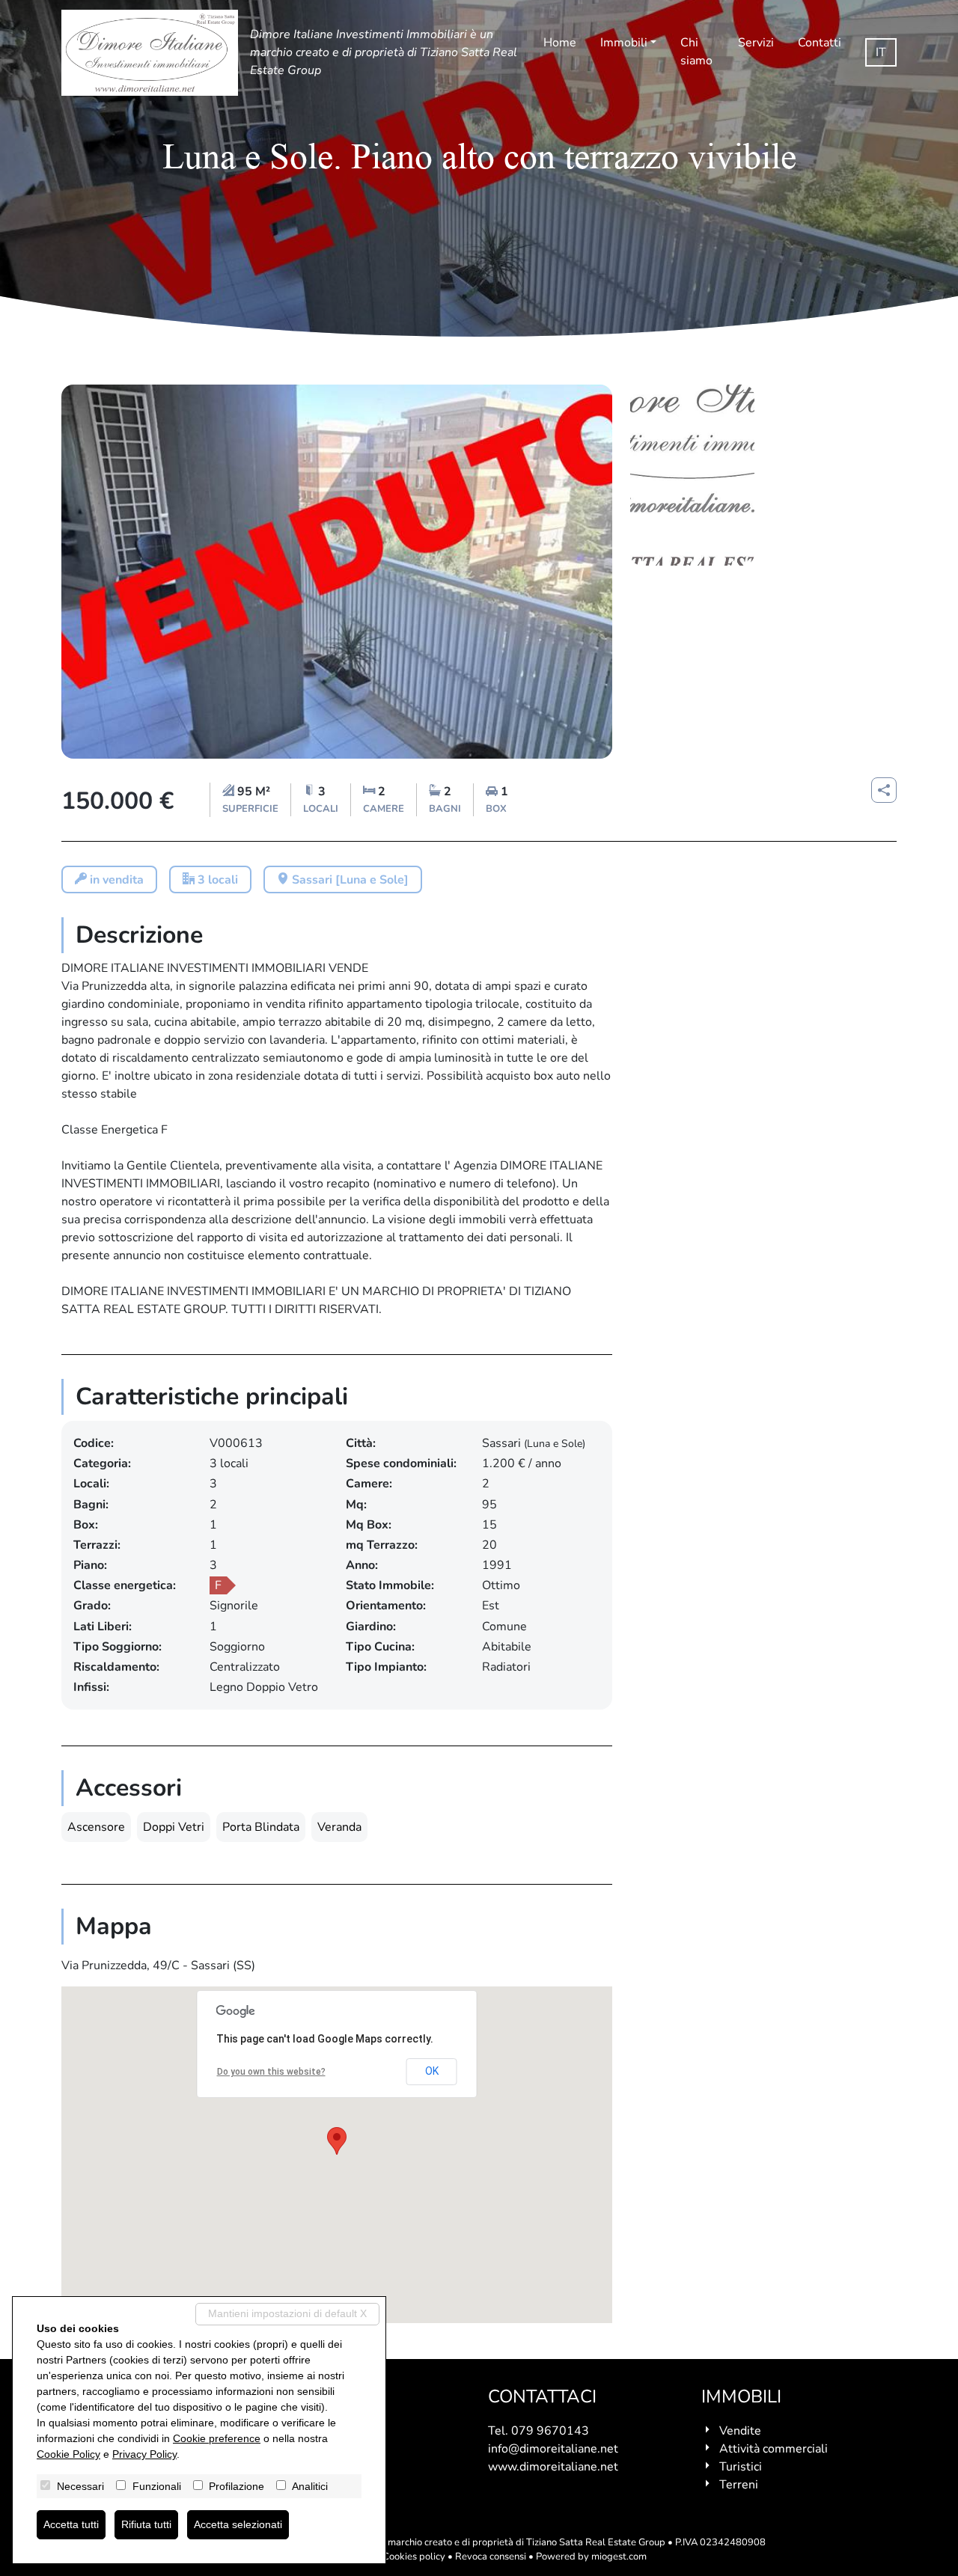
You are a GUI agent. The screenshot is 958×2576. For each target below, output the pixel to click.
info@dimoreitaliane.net (553, 2449)
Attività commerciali (774, 2449)
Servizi (756, 43)
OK (432, 2071)
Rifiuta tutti (146, 2524)
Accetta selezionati (238, 2524)
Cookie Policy (68, 2454)
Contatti (820, 43)
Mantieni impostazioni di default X (287, 2313)
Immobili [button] (624, 43)
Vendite (740, 2431)
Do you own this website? (271, 2072)
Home (560, 43)
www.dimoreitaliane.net (553, 2467)
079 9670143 (550, 2431)
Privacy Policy (144, 2454)
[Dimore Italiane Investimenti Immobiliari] (150, 53)
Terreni (739, 2485)
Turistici (741, 2467)
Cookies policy (414, 2557)
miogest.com (619, 2557)
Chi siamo (696, 52)
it (881, 52)
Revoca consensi (491, 2557)
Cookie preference (217, 2438)
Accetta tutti (71, 2524)
